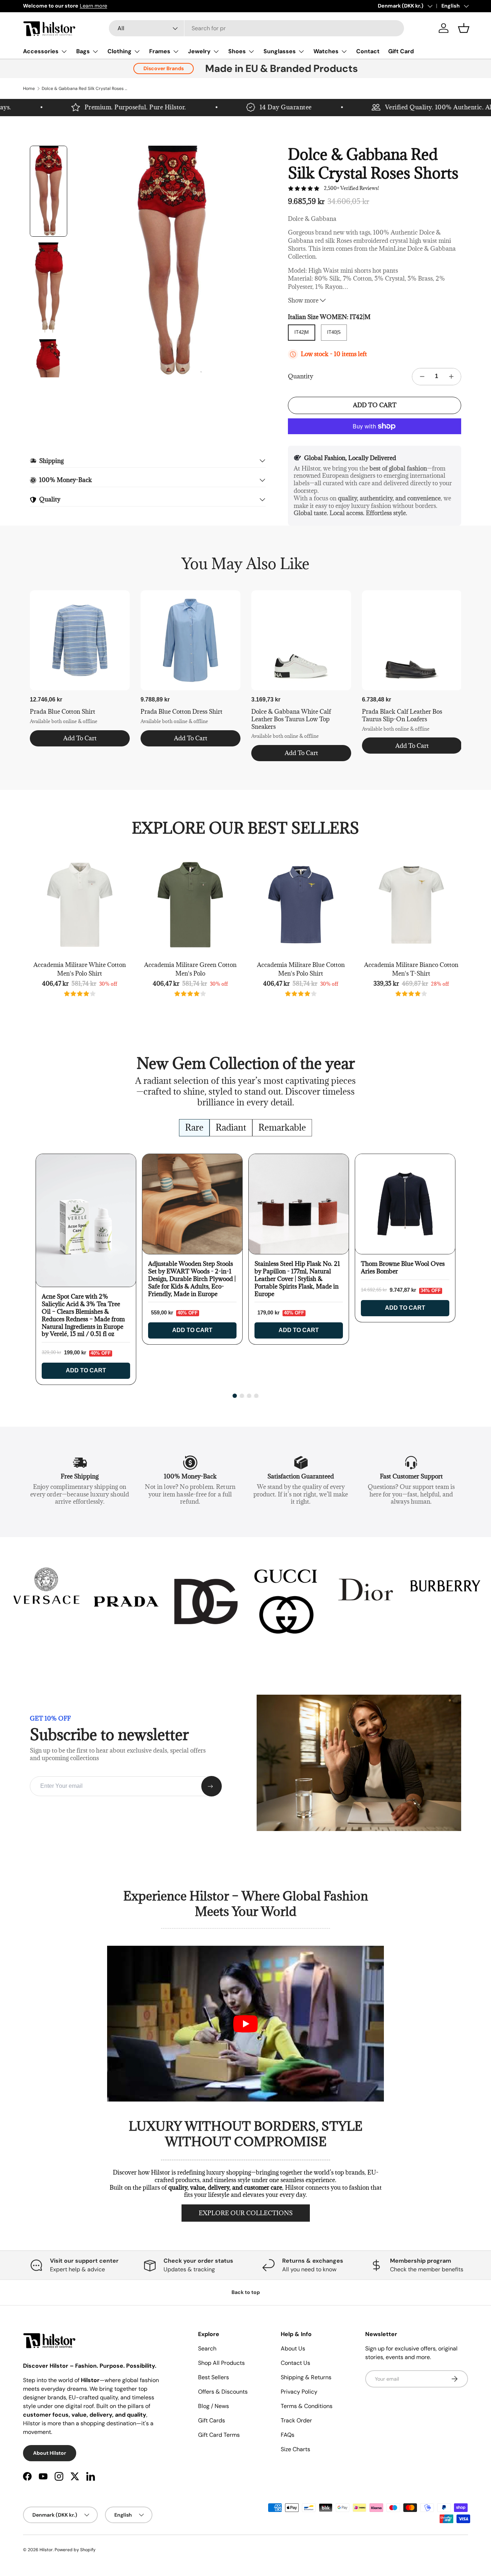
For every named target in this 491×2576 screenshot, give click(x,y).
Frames (160, 51)
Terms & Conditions (307, 2406)
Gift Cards (212, 2420)
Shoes (237, 51)
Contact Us (295, 2363)
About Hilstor (50, 2453)
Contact (368, 51)
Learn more (93, 6)
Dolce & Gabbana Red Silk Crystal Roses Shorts (85, 88)
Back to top (246, 2292)
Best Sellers (214, 2377)
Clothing (120, 51)
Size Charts (295, 2449)
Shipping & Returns (306, 2377)
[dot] (235, 1396)
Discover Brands (164, 68)
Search (207, 2348)
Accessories (41, 51)
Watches (326, 51)
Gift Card (401, 51)
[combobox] (256, 28)
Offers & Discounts (223, 2392)
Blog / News (214, 2406)
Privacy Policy (299, 2392)
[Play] (245, 2024)
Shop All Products (221, 2363)
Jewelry (199, 51)
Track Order (296, 2420)
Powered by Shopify (75, 2550)
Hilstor (46, 2550)
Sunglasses (280, 51)
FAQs (288, 2435)
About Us (293, 2348)
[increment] (451, 377)
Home (29, 88)
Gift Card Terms (219, 2435)
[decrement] (422, 377)
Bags (83, 51)
